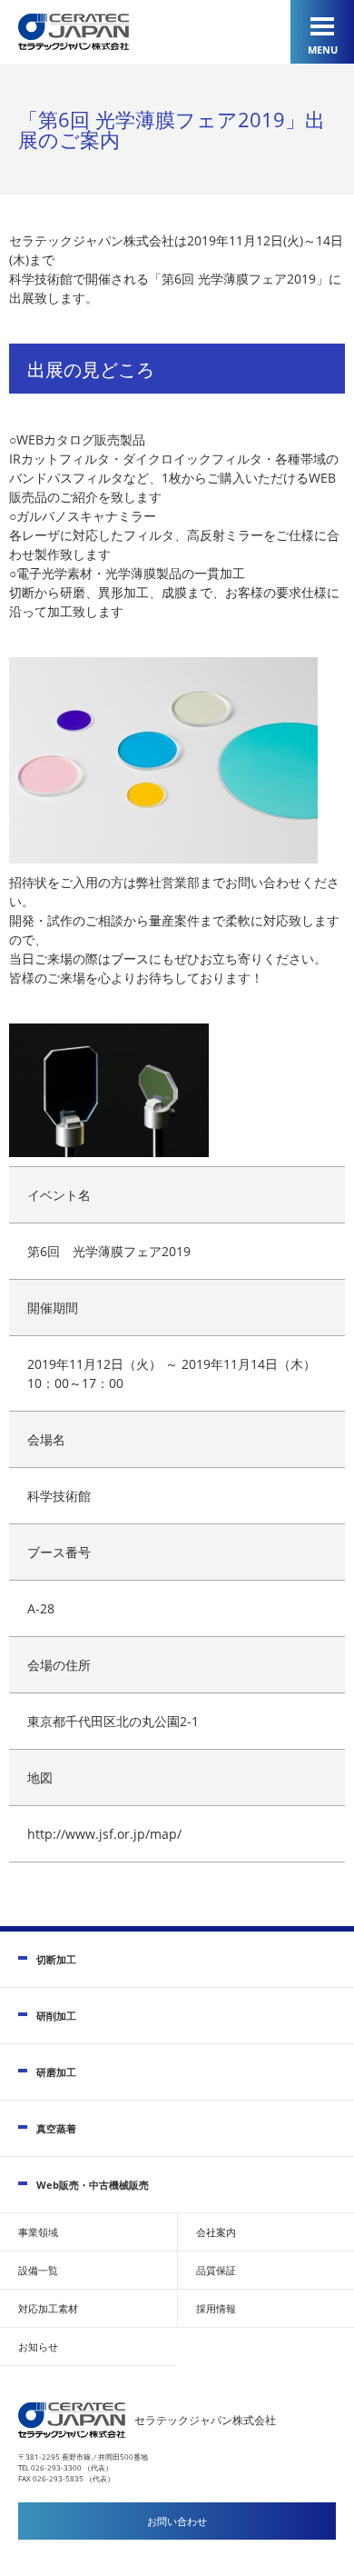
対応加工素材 (48, 2308)
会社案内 (216, 2232)
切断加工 (56, 1959)
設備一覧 (38, 2270)
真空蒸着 (56, 2128)
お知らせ (38, 2346)
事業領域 (38, 2232)
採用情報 (216, 2308)
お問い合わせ (177, 2521)
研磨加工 (56, 2072)
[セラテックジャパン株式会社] (74, 20)
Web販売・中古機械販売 (93, 2185)
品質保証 (216, 2270)
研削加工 (56, 2016)
